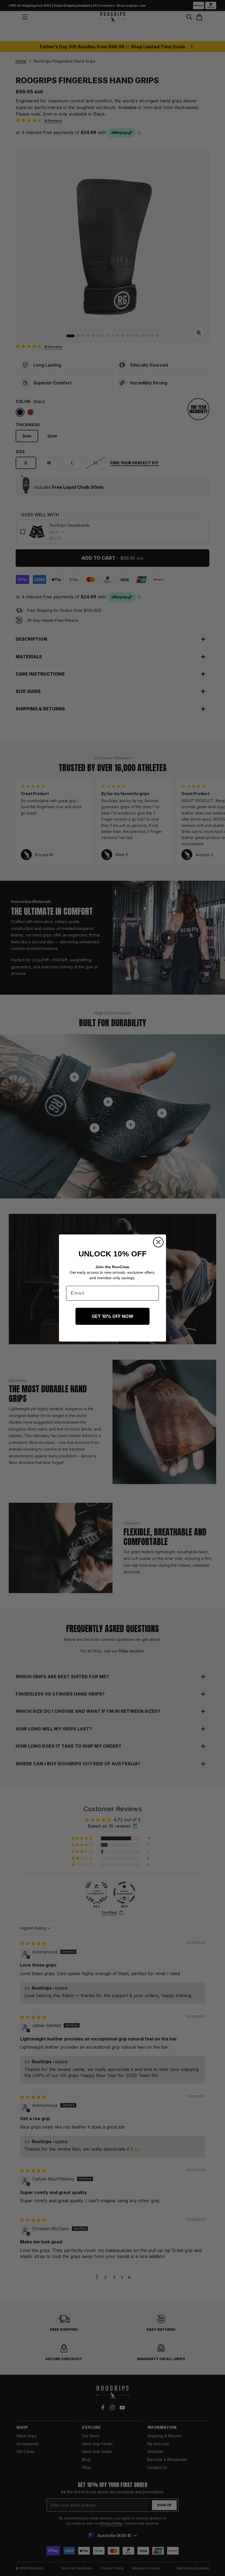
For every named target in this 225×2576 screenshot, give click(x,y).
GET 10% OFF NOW (113, 1316)
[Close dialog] (158, 1242)
